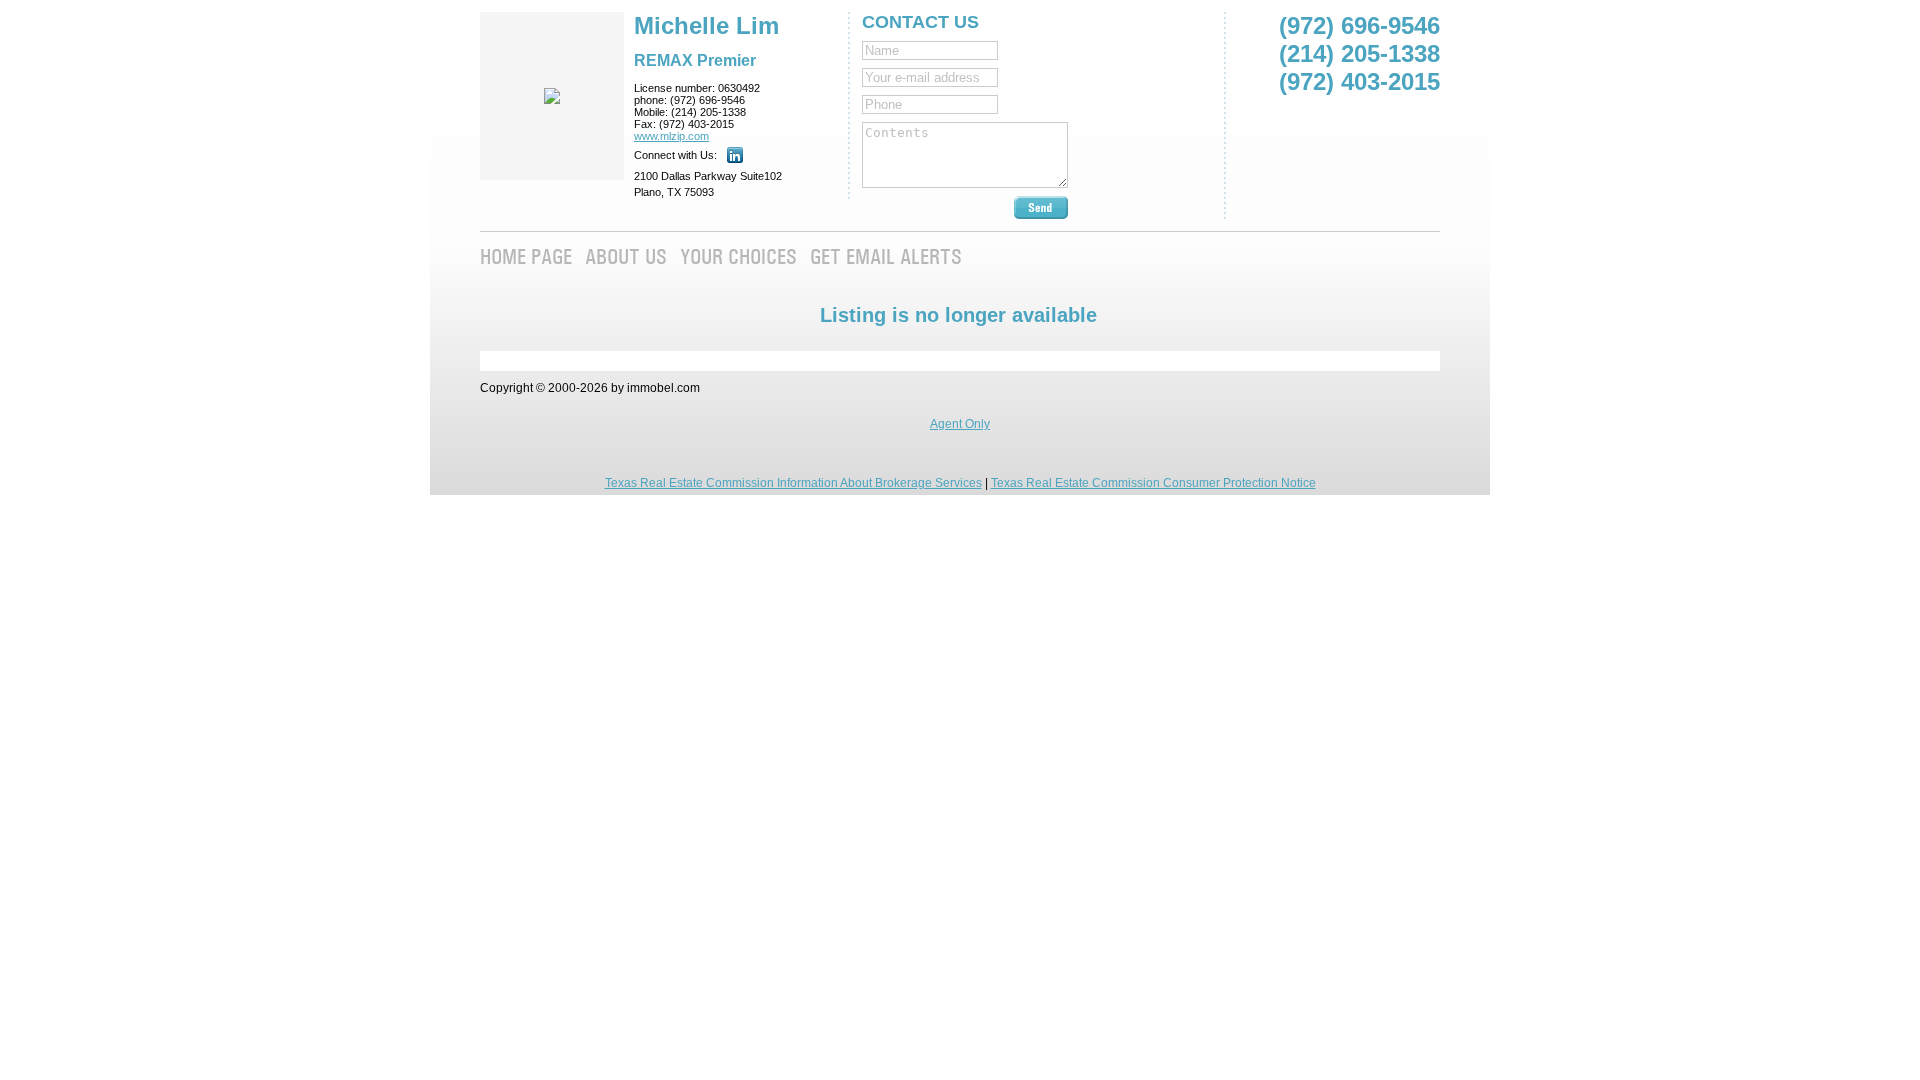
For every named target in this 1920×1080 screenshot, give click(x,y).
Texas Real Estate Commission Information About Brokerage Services (793, 483)
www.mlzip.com (671, 136)
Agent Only (960, 424)
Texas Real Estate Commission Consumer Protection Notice (1153, 483)
